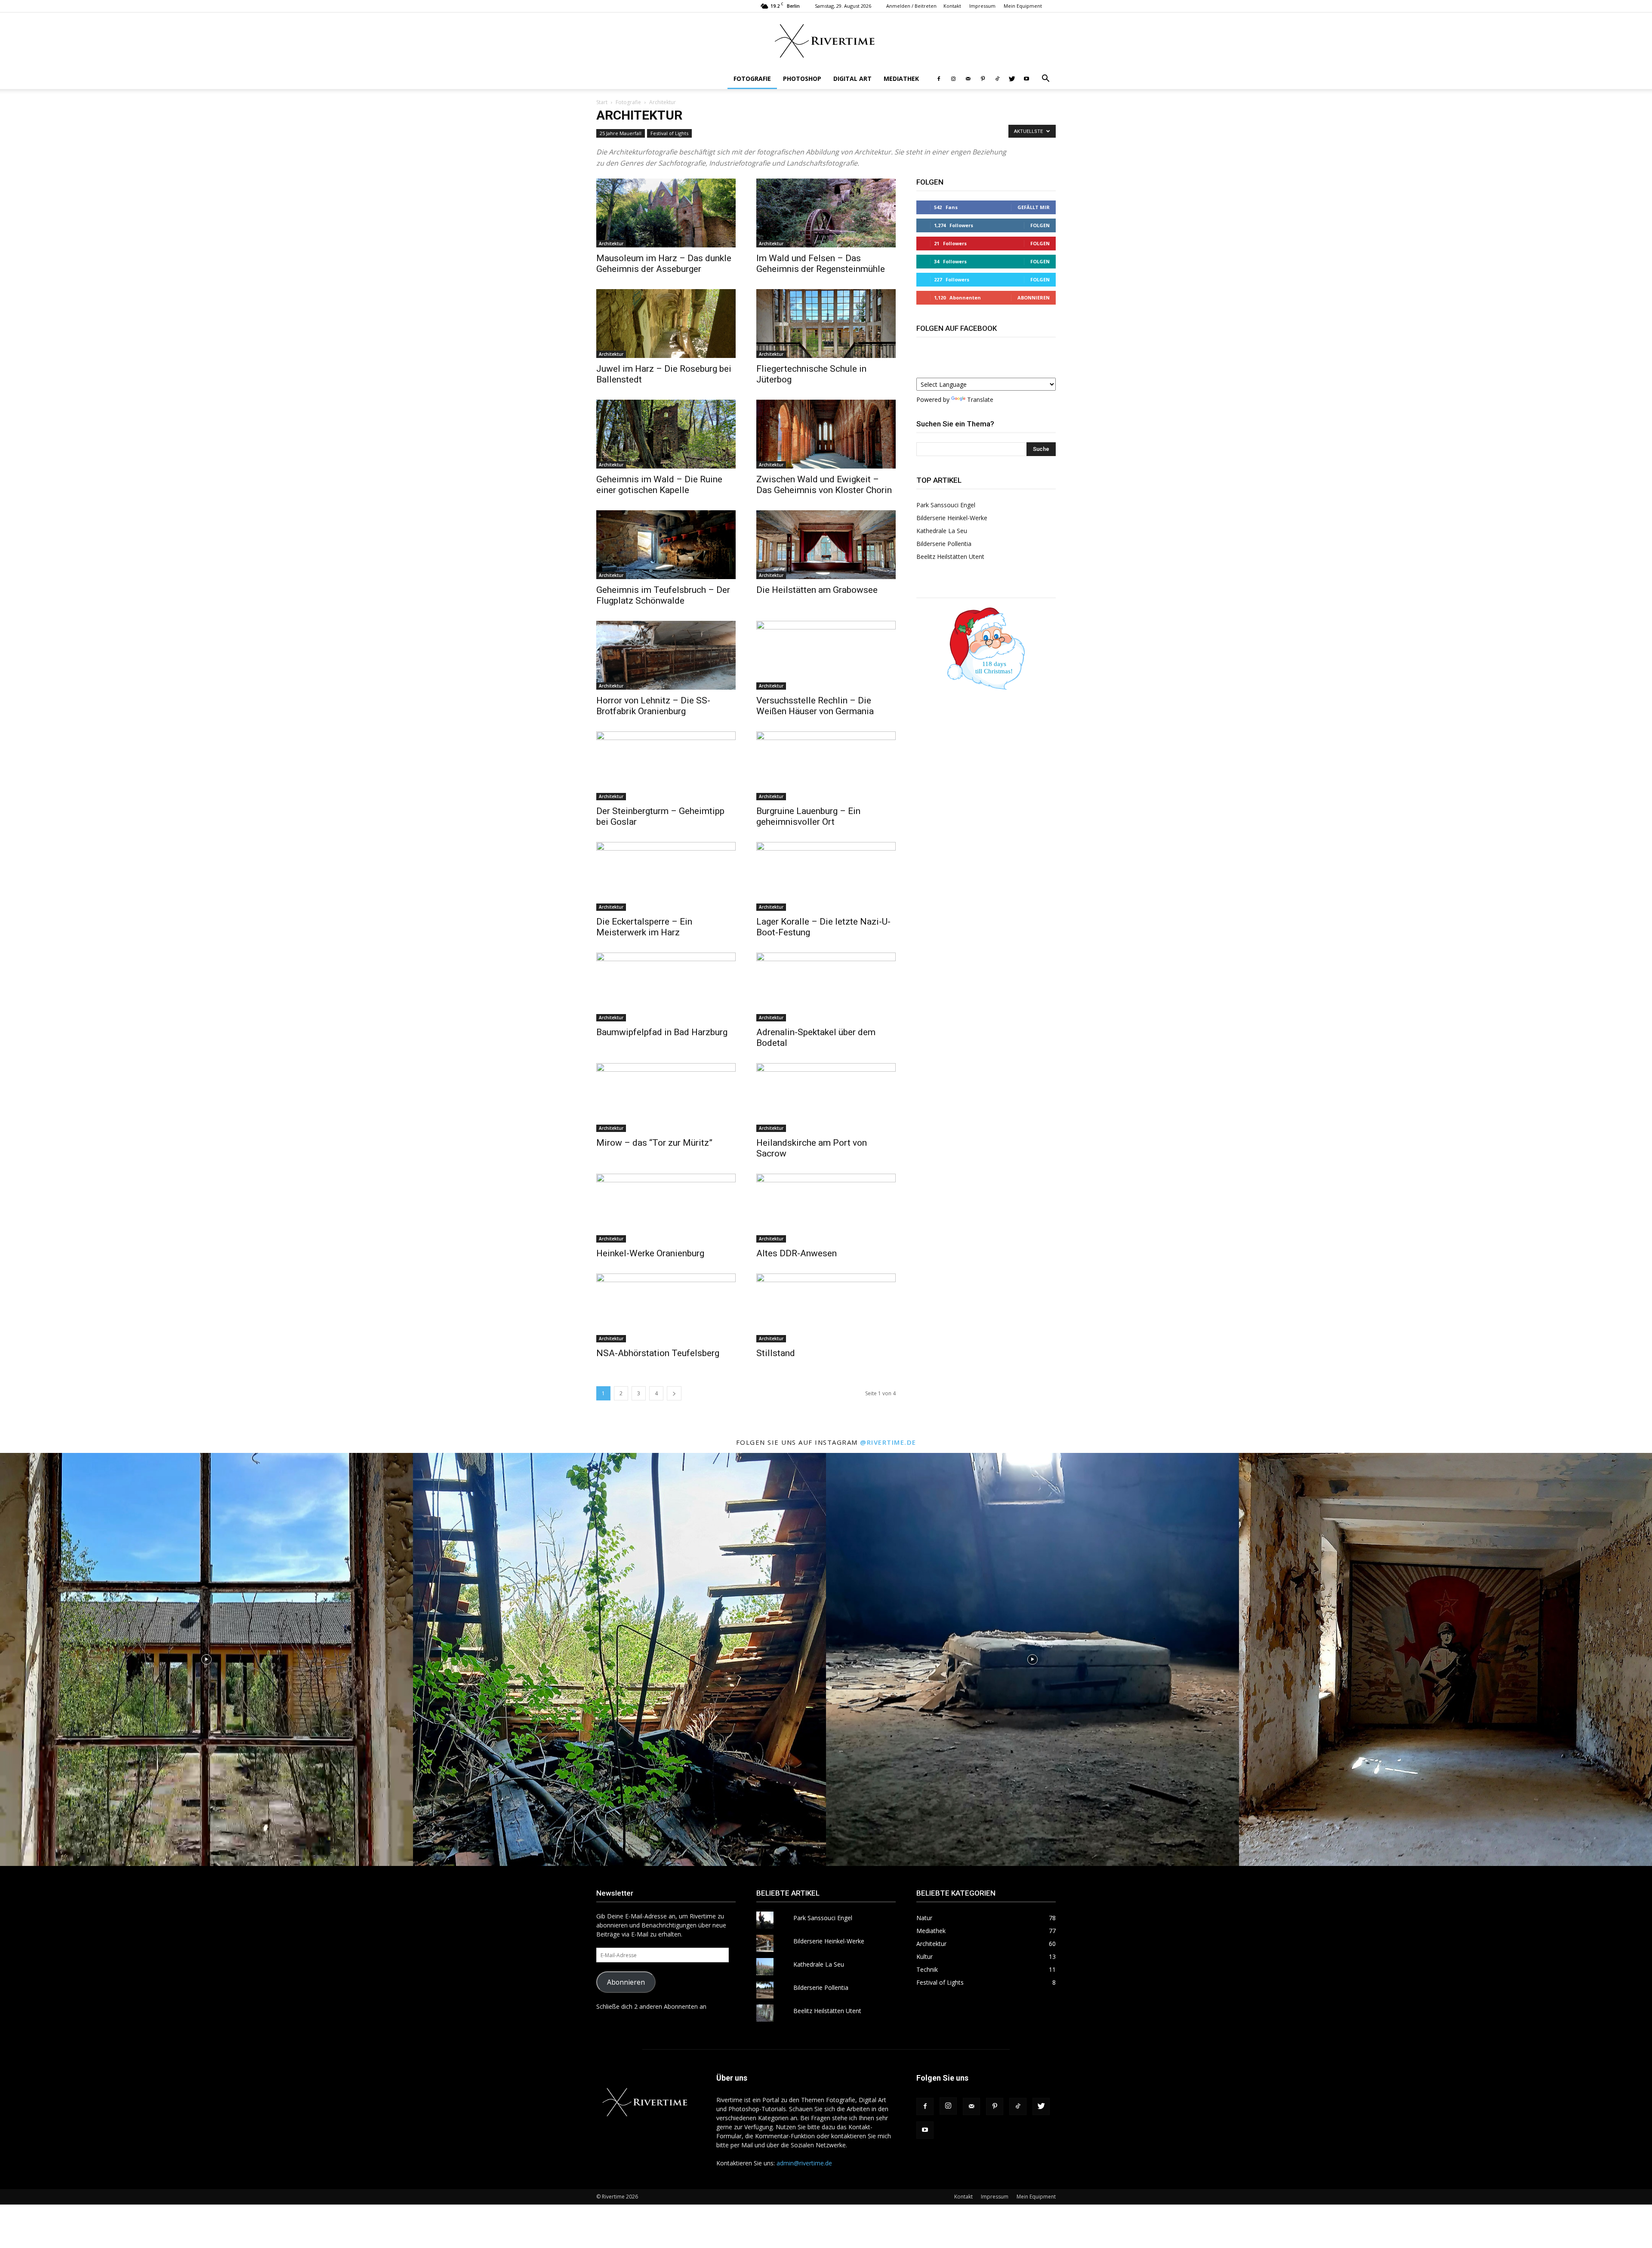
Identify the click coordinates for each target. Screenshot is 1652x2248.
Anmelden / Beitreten (911, 6)
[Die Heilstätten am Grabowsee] (826, 545)
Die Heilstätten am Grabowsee (817, 590)
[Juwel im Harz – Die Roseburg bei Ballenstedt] (666, 324)
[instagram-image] (206, 1659)
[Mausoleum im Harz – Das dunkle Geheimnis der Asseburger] (666, 213)
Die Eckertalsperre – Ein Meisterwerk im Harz (644, 927)
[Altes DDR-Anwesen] (826, 1208)
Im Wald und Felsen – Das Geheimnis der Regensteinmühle (821, 264)
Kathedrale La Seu (942, 531)
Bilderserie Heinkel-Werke (952, 518)
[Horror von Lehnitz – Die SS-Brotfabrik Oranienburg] (666, 655)
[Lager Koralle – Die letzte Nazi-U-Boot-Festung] (826, 876)
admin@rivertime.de (804, 2163)
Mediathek (901, 79)
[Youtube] (1026, 79)
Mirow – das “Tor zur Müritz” (654, 1143)
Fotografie (752, 79)
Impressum (982, 6)
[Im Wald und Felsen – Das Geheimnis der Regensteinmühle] (826, 213)
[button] (1045, 79)
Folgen (1040, 225)
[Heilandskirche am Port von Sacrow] (826, 1098)
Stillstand (776, 1353)
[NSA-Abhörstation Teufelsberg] (666, 1308)
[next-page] (674, 1393)
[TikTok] (997, 79)
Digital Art (852, 79)
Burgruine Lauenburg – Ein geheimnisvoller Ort (808, 816)
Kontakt (952, 6)
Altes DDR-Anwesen (797, 1253)
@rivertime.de (888, 1442)
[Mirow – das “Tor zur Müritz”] (666, 1098)
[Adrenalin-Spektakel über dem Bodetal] (826, 987)
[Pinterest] (983, 79)
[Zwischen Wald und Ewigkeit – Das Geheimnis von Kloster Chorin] (826, 434)
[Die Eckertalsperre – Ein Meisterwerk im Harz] (666, 876)
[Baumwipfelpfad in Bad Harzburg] (666, 987)
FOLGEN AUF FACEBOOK (957, 328)
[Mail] (968, 79)
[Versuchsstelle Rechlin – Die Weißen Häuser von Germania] (826, 655)
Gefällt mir (1034, 207)
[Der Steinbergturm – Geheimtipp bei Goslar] (666, 766)
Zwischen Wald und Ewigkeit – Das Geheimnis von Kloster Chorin (824, 485)
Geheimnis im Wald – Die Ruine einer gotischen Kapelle (659, 485)
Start (602, 102)
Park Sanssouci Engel (946, 505)
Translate (980, 399)
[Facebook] (939, 79)
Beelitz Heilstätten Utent (950, 557)
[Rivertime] (826, 41)
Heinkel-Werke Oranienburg (650, 1253)
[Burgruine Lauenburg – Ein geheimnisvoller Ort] (826, 766)
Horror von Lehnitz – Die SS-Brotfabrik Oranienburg (653, 706)
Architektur (611, 244)
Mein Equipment (1023, 6)
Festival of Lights (669, 133)
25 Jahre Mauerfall (621, 133)
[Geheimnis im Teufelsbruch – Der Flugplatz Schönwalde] (666, 545)
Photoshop (802, 79)
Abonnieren (1034, 298)
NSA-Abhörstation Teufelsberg (658, 1353)
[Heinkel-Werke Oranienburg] (666, 1208)
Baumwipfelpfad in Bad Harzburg (662, 1032)
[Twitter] (1012, 79)
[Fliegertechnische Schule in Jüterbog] (826, 324)
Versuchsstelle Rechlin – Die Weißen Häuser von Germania (815, 706)
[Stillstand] (826, 1308)
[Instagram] (953, 79)
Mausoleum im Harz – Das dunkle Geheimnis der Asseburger (664, 264)
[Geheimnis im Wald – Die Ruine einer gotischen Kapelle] (666, 434)
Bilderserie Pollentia (944, 544)
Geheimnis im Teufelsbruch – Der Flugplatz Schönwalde (663, 595)
